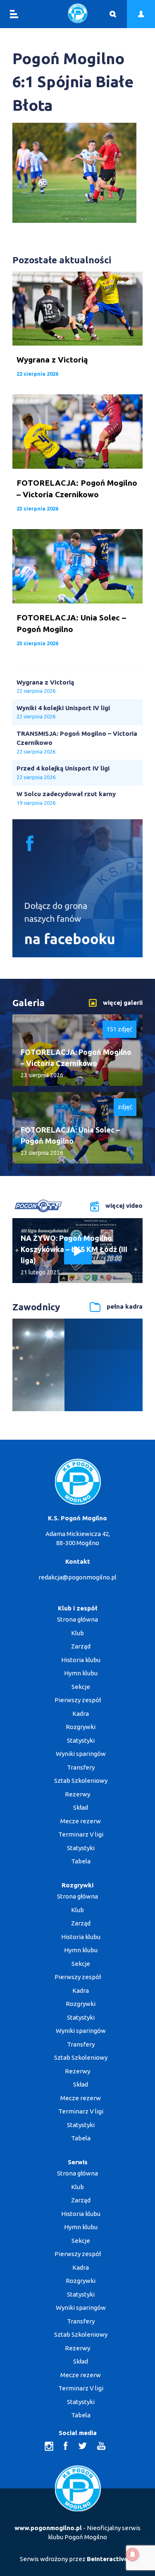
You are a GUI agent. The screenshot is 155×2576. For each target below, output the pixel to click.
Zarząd (81, 1646)
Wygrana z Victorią (45, 682)
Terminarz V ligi (81, 1834)
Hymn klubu (81, 1673)
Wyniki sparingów (81, 1754)
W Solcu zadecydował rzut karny (66, 794)
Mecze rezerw (81, 1821)
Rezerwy (77, 1794)
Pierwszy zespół (78, 1700)
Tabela (81, 1861)
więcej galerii (123, 1002)
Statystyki (81, 1740)
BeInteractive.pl (111, 2559)
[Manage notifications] (133, 2555)
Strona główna (77, 1619)
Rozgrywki (81, 1727)
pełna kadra (125, 1306)
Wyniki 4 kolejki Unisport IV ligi (63, 708)
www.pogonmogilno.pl (48, 2528)
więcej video (124, 1206)
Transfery (81, 1767)
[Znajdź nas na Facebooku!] (77, 955)
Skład (81, 1807)
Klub (77, 1633)
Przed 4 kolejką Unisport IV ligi (63, 768)
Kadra (81, 1714)
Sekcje (81, 1687)
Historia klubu (81, 1660)
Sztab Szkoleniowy (81, 1781)
